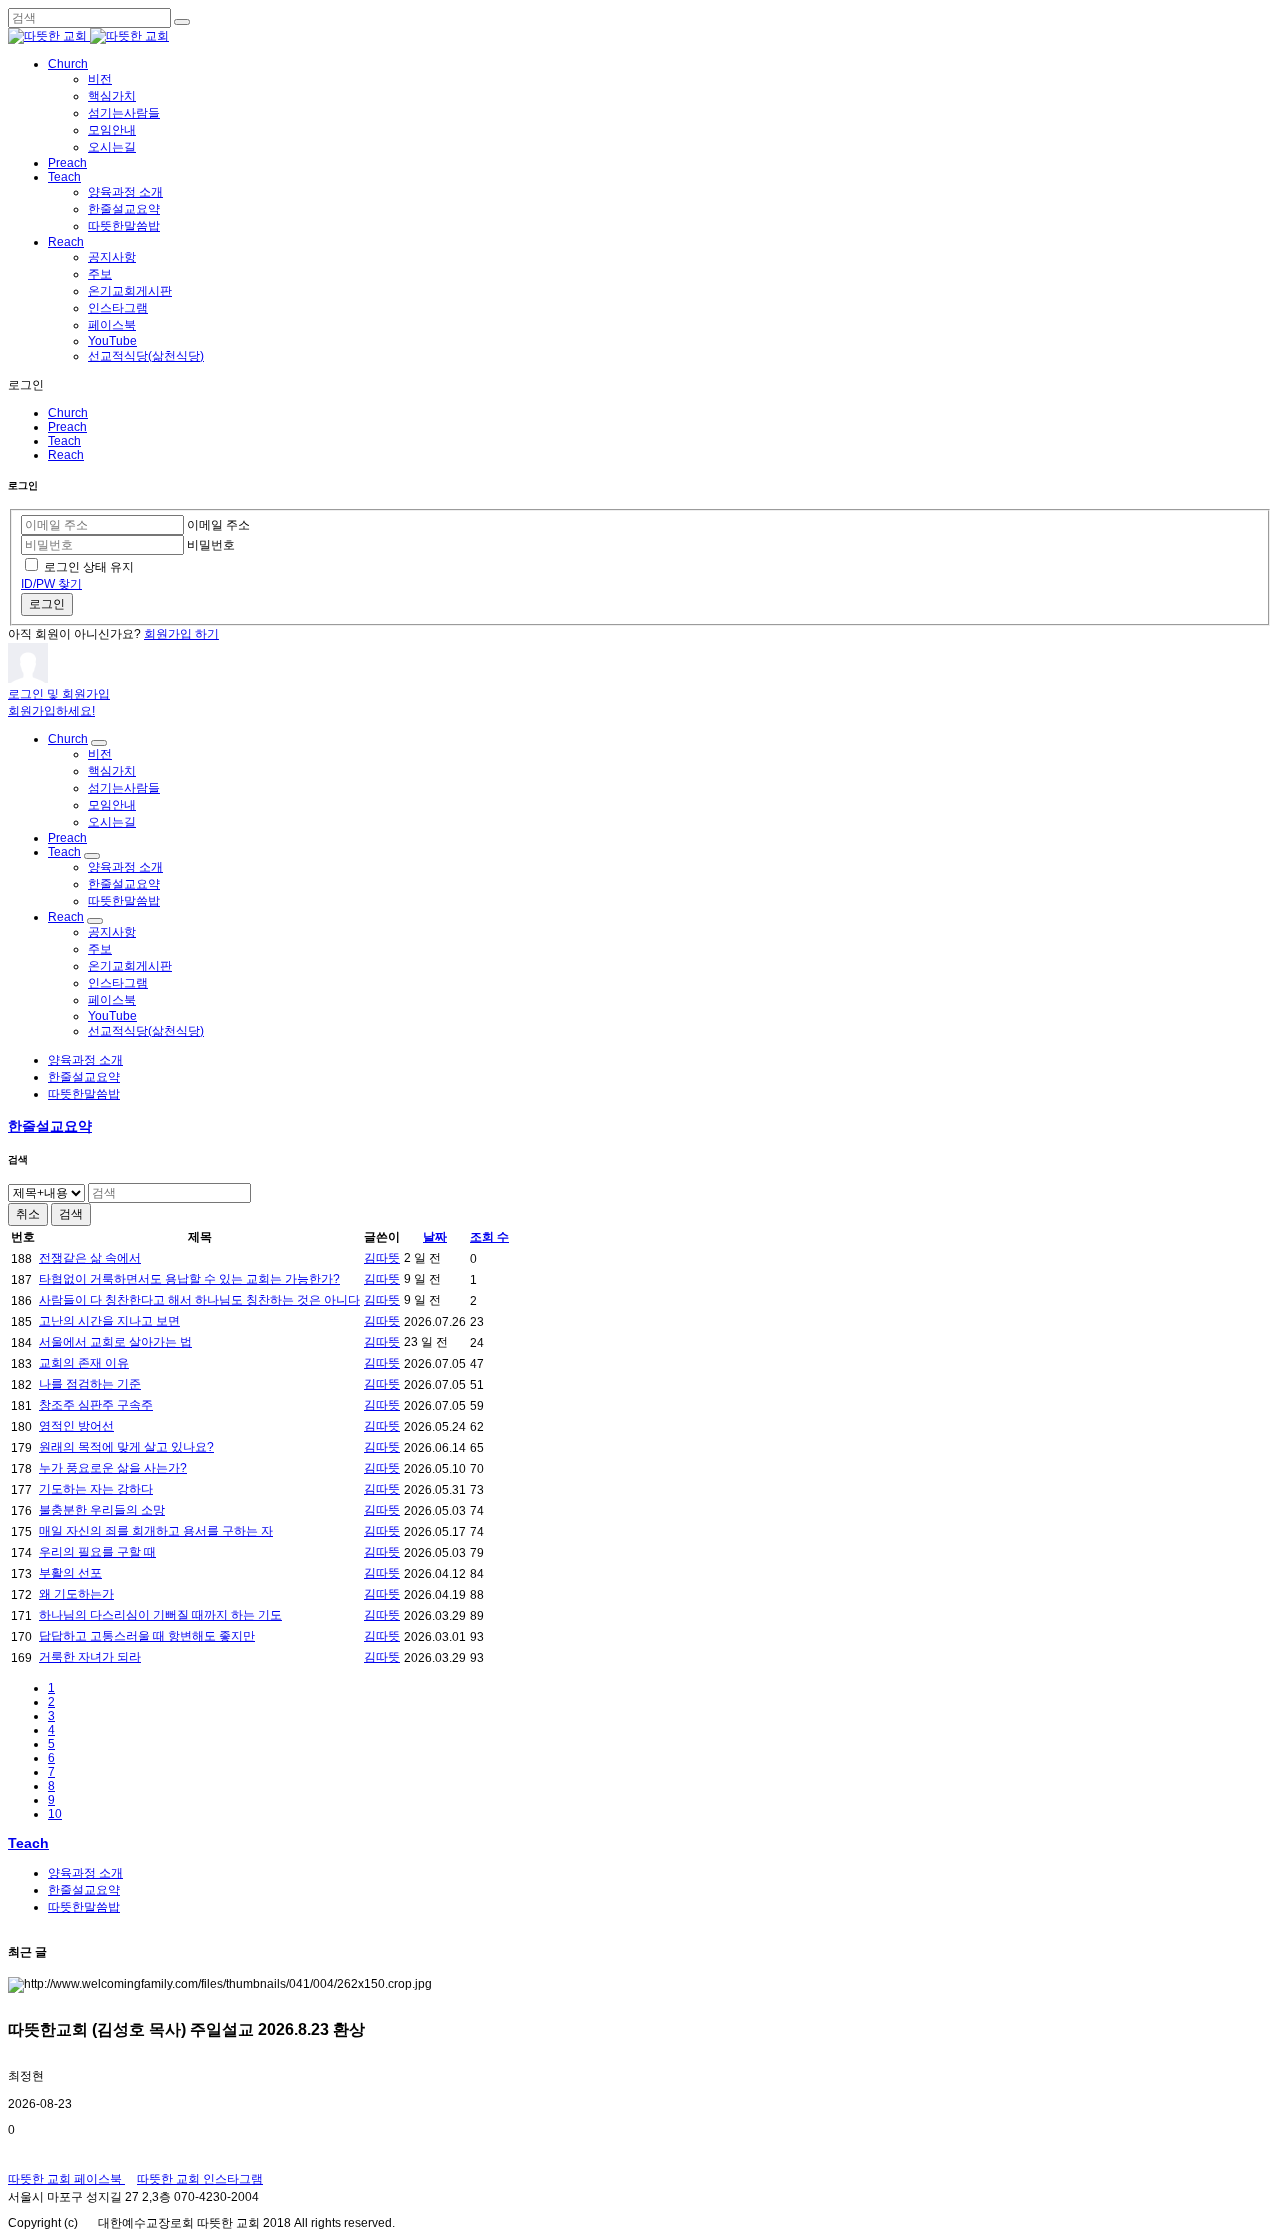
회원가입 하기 (181, 634)
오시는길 (112, 147)
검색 (71, 1214)
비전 (100, 79)
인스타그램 (118, 308)
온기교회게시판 (130, 291)
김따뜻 (382, 1258)
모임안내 (112, 130)
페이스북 (112, 325)
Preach (67, 163)
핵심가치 (112, 96)
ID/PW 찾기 (51, 584)
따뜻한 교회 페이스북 (66, 2179)
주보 (100, 274)
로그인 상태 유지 (89, 567)
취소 (28, 1214)
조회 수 (489, 1237)
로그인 (47, 604)
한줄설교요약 (124, 209)
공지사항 (112, 257)
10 (55, 1814)
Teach (64, 177)
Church (68, 64)
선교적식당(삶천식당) (146, 356)
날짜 (435, 1237)
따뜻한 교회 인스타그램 (200, 2179)
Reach (66, 242)
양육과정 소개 (125, 192)
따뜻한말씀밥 (124, 226)
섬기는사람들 (124, 113)
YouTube (112, 341)
